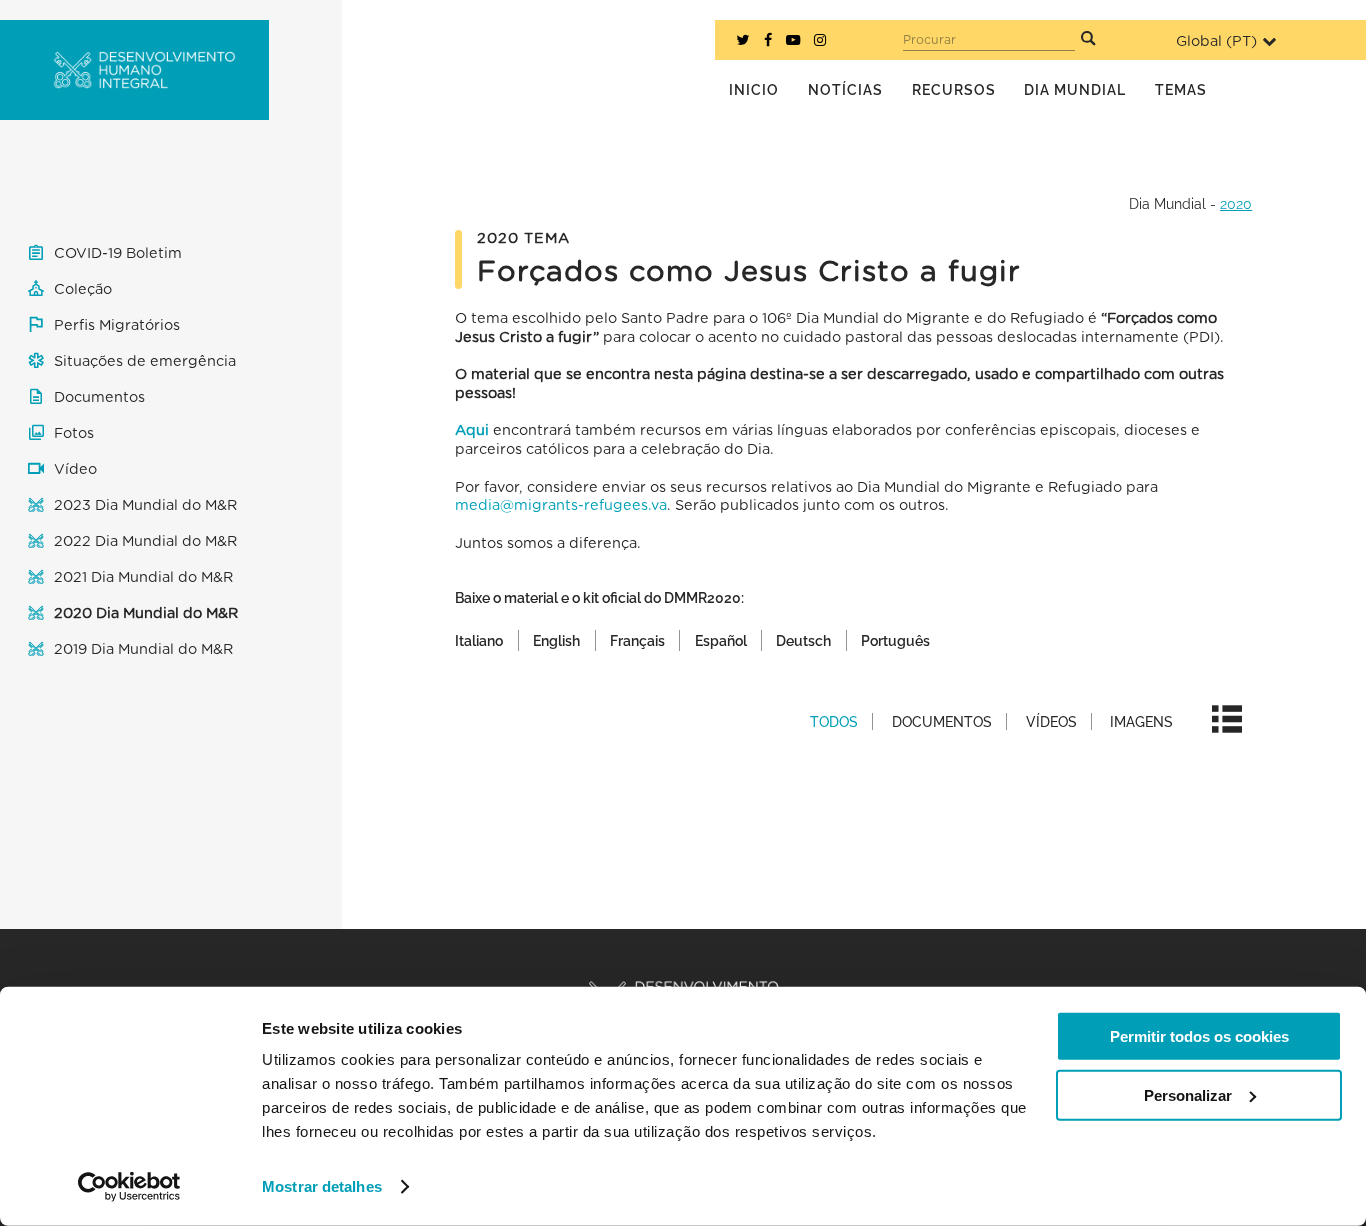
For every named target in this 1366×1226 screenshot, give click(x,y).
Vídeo (75, 469)
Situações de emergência (145, 361)
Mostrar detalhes (322, 1186)
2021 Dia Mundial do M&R (143, 577)
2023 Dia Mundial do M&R (145, 505)
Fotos (74, 433)
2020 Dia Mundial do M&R (146, 613)
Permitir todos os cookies (1199, 1036)
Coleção (83, 289)
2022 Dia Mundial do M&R (145, 541)
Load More (853, 836)
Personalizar (1188, 1094)
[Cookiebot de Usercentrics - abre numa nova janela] (129, 1187)
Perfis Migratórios (117, 325)
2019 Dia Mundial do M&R (143, 649)
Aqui (472, 430)
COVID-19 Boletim (118, 253)
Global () (1216, 41)
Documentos (99, 397)
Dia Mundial (1167, 203)
